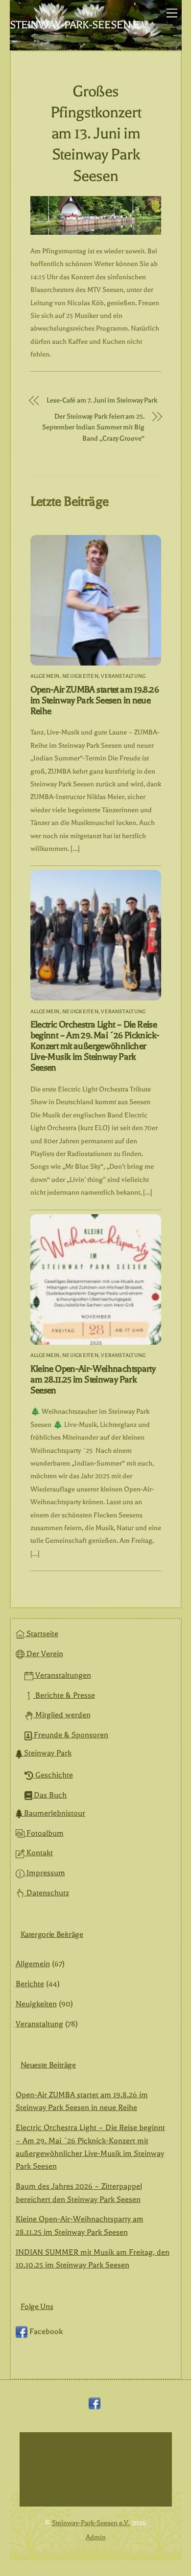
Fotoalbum (44, 1833)
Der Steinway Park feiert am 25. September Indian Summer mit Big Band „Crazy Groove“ (93, 427)
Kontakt (39, 1853)
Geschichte (53, 1775)
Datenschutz (47, 1893)
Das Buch (49, 1795)
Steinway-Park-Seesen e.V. (91, 2523)
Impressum (45, 1873)
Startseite (41, 1634)
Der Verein (44, 1654)
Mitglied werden (62, 1715)
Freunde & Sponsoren (70, 1735)
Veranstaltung (123, 676)
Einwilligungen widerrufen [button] (92, 2495)
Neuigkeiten (80, 676)
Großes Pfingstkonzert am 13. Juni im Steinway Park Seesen (96, 133)
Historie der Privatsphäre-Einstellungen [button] (92, 2482)
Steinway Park (47, 1753)
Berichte (30, 1984)
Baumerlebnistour (54, 1813)
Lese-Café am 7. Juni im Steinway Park (102, 400)
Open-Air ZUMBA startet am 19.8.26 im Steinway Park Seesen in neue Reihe (95, 700)
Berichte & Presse (64, 1695)
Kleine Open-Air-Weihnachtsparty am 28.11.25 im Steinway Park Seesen (93, 1379)
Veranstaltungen (62, 1675)
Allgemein (45, 676)
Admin (96, 2537)
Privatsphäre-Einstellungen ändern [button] (92, 2469)
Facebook (45, 2332)
